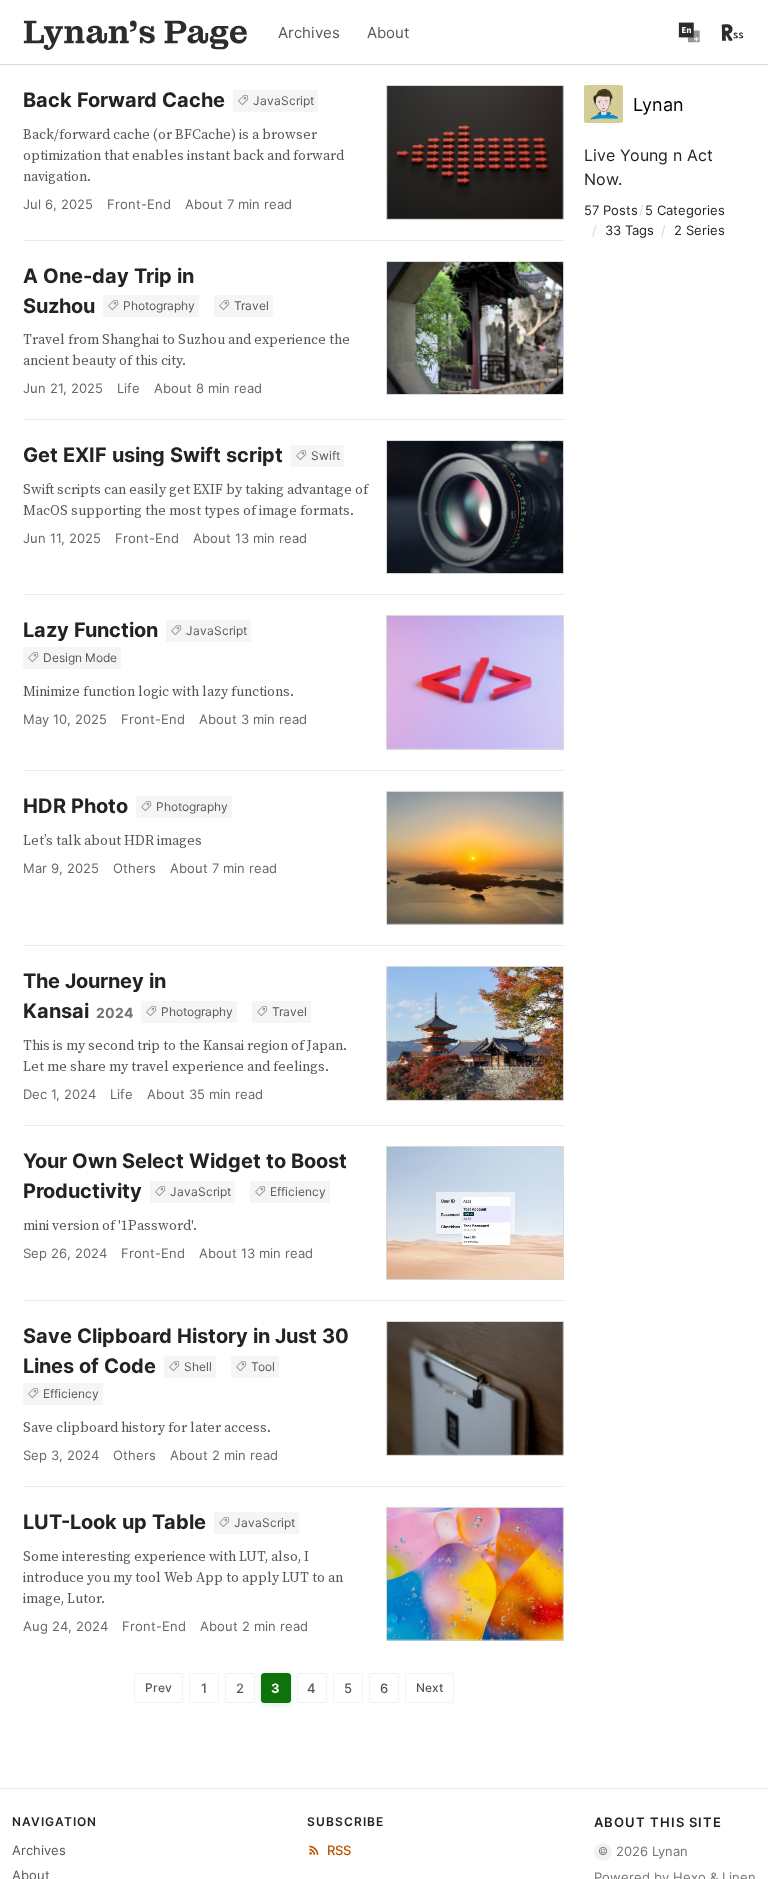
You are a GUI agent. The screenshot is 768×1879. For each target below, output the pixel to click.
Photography (159, 305)
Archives (309, 32)
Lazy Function (90, 630)
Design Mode (80, 657)
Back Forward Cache (124, 100)
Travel (251, 305)
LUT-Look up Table (114, 1522)
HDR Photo (75, 806)
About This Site (658, 1822)
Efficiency (298, 1191)
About (388, 32)
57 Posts (611, 210)
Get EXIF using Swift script (153, 455)
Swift (325, 455)
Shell (198, 1366)
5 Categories (685, 210)
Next (429, 1687)
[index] (135, 32)
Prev (158, 1687)
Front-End (139, 204)
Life (128, 388)
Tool (263, 1366)
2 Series (699, 230)
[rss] (732, 32)
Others (134, 868)
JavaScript (283, 100)
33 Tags (629, 230)
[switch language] (689, 32)
